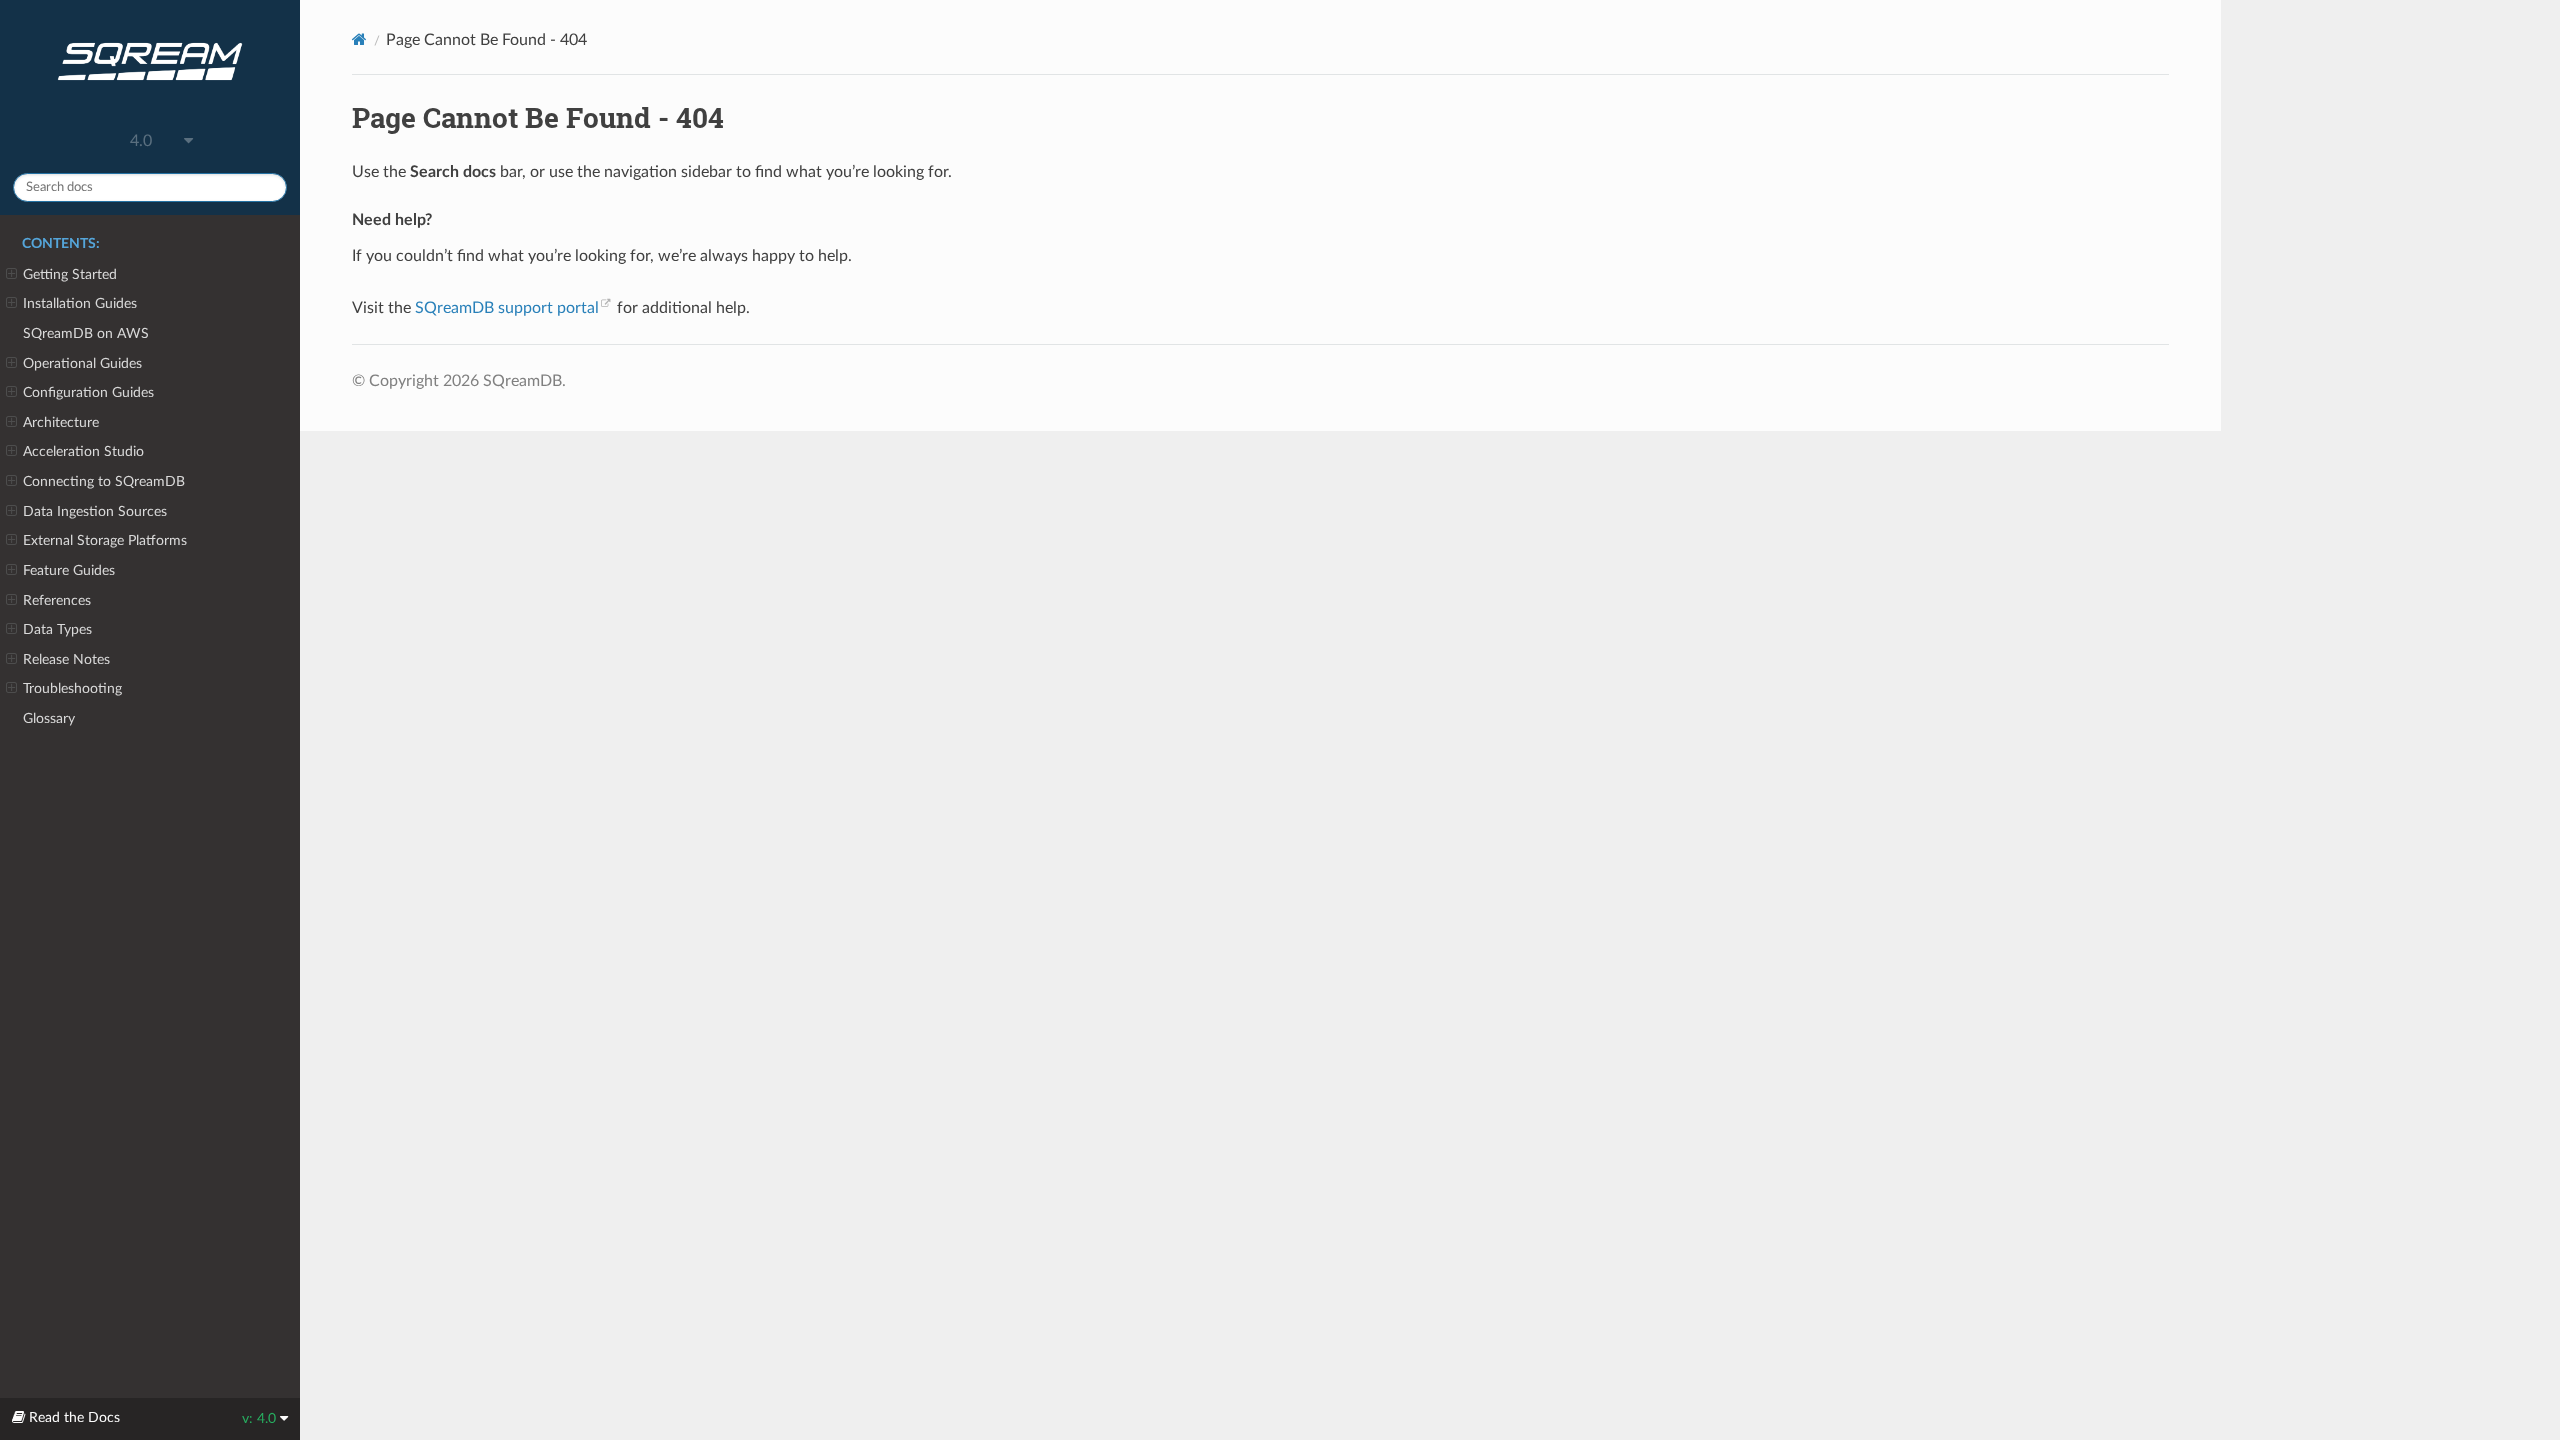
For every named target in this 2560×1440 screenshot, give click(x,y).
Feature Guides (69, 570)
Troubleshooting (72, 688)
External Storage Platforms (105, 540)
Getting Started (70, 274)
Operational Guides (82, 363)
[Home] (359, 39)
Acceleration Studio (83, 451)
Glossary (49, 718)
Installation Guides (80, 303)
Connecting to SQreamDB (104, 481)
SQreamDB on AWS (86, 333)
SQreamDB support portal (507, 308)
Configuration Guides (88, 392)
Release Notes (66, 659)
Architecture (61, 422)
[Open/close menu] (11, 275)
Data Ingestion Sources (95, 511)
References (57, 600)
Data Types (57, 629)
